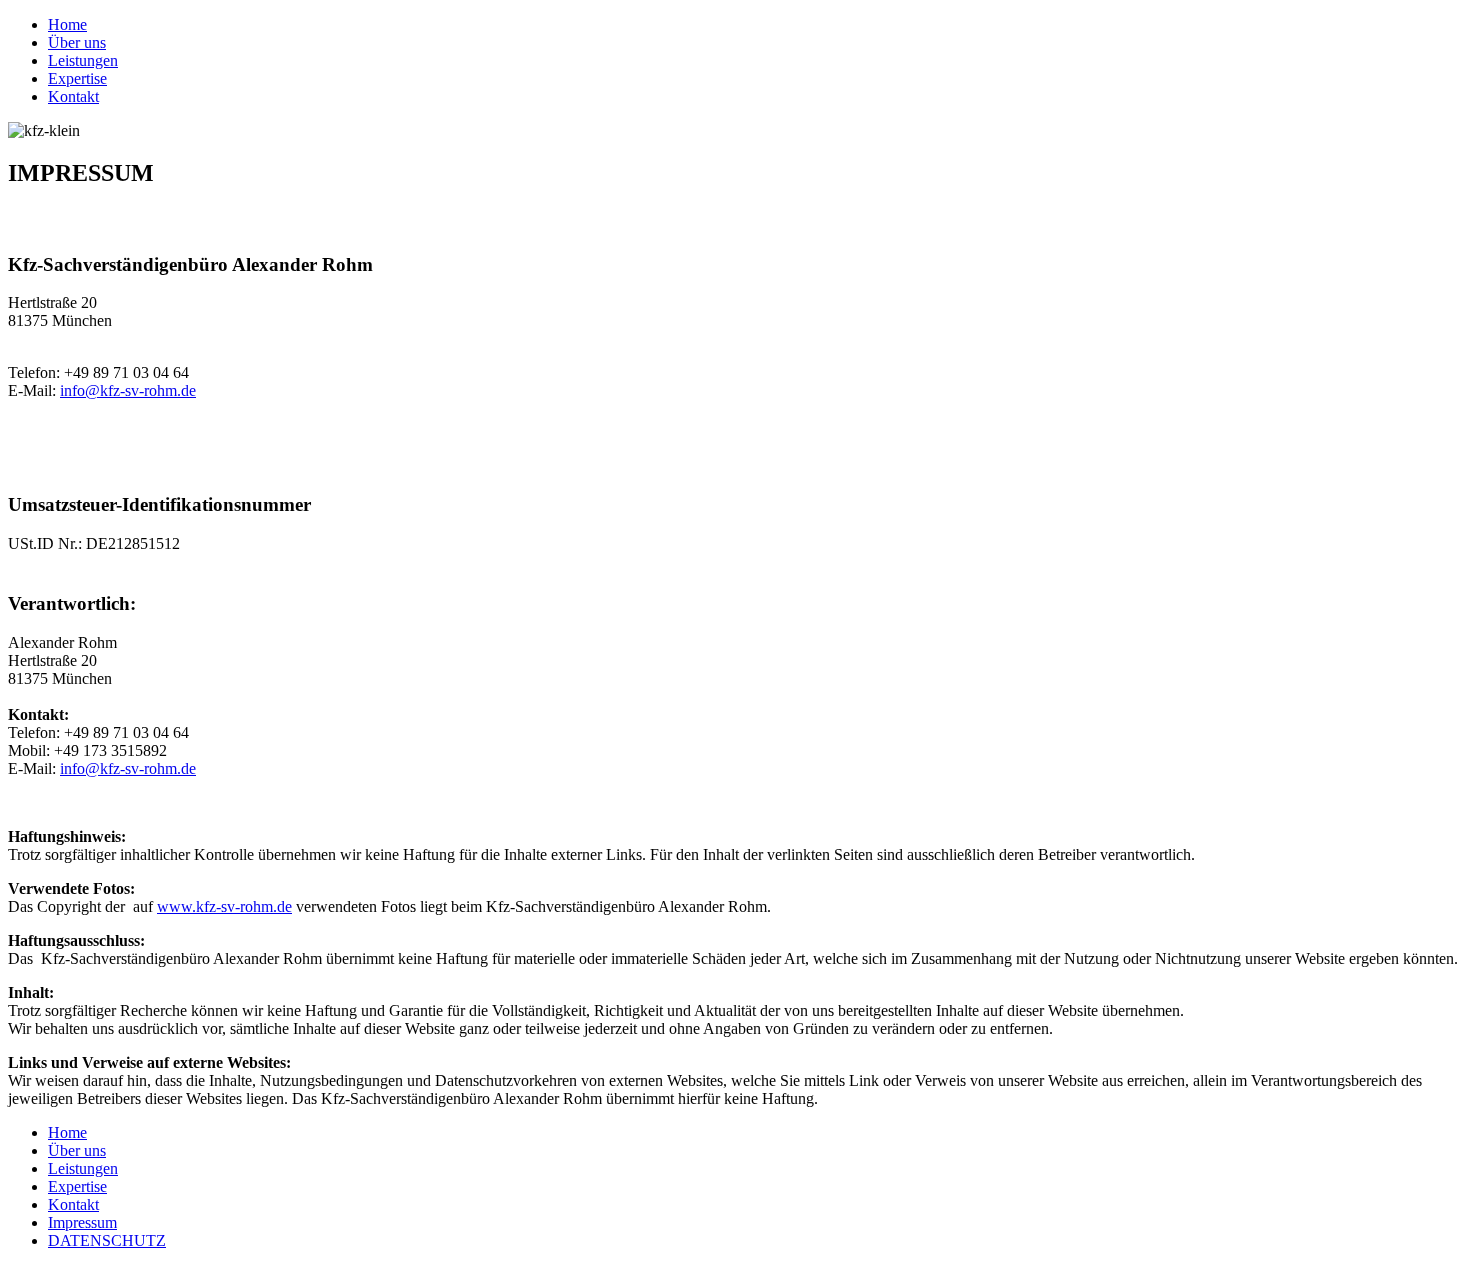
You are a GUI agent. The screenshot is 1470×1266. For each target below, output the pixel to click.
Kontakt (73, 96)
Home (67, 24)
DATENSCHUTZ (107, 1240)
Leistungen (83, 60)
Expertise (77, 78)
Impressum (82, 1222)
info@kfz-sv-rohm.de (128, 390)
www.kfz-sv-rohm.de (224, 906)
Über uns (77, 42)
